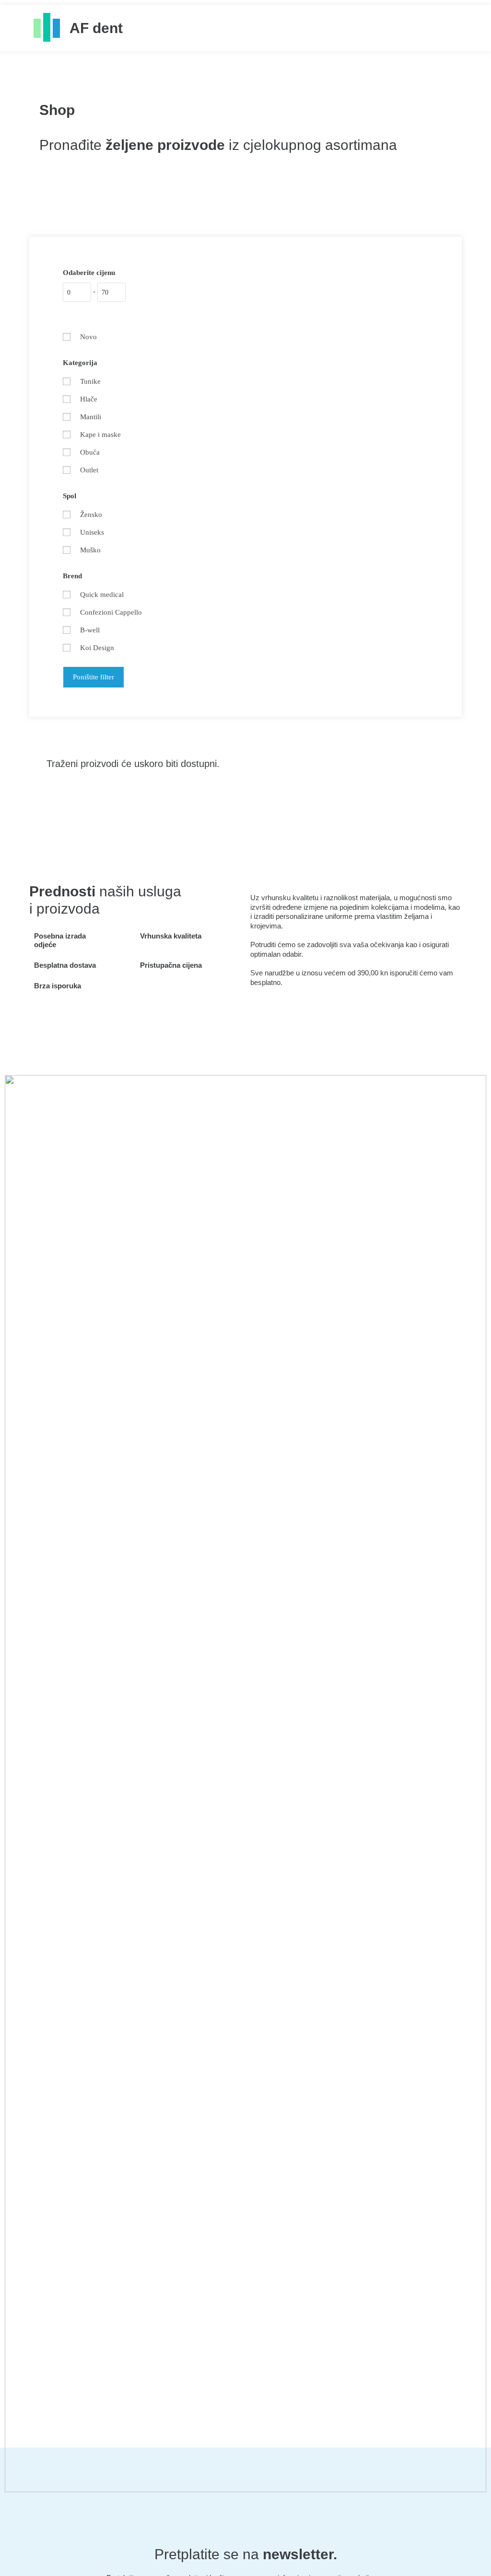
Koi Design (97, 648)
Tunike (90, 381)
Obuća (90, 452)
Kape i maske (100, 435)
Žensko (91, 515)
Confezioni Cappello (111, 612)
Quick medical (102, 595)
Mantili (91, 417)
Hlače (89, 399)
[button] (448, 28)
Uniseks (92, 532)
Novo (88, 337)
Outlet (89, 470)
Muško (90, 550)
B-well (90, 630)
